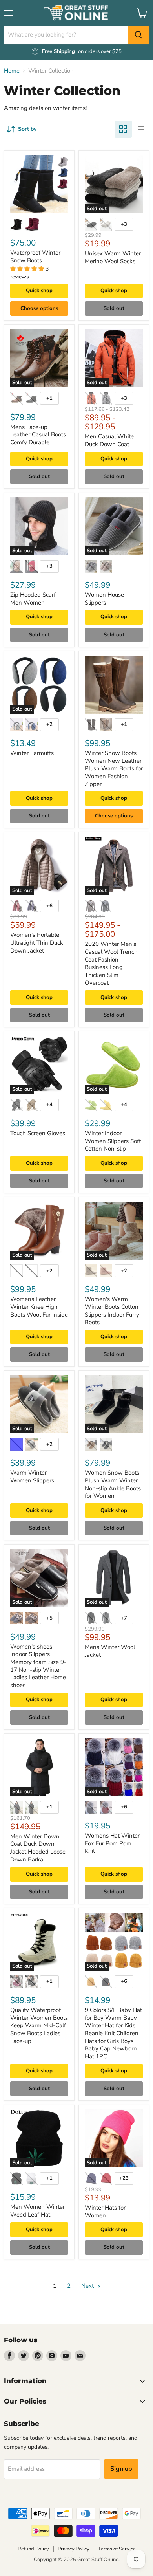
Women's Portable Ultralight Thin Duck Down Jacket (37, 943)
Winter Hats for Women (105, 2211)
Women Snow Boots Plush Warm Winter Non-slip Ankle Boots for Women (113, 1484)
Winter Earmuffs (32, 753)
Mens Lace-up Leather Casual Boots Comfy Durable (38, 435)
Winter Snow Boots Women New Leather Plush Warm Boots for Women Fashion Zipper (114, 769)
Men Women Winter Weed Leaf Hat (37, 2211)
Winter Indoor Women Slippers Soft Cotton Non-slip (113, 1141)
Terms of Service (117, 2549)
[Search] (138, 35)
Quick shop (39, 291)
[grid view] (123, 129)
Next (88, 2286)
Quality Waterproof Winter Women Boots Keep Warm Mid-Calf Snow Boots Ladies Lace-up (39, 2025)
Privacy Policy (74, 2549)
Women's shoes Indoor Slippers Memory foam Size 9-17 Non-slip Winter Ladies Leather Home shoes (38, 1666)
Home (12, 71)
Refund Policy (33, 2549)
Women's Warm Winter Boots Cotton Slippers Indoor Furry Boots (112, 1311)
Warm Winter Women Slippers (32, 1477)
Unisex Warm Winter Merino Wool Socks (113, 257)
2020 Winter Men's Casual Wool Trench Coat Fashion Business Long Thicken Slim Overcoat (111, 963)
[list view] (140, 129)
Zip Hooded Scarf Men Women (33, 599)
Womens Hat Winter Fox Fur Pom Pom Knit (112, 1843)
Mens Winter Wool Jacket (110, 1651)
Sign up (121, 2469)
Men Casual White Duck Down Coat (109, 440)
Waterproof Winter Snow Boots (35, 257)
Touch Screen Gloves (38, 1133)
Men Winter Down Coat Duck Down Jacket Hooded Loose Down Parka (38, 1848)
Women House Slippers (104, 599)
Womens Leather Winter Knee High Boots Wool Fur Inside (39, 1307)
